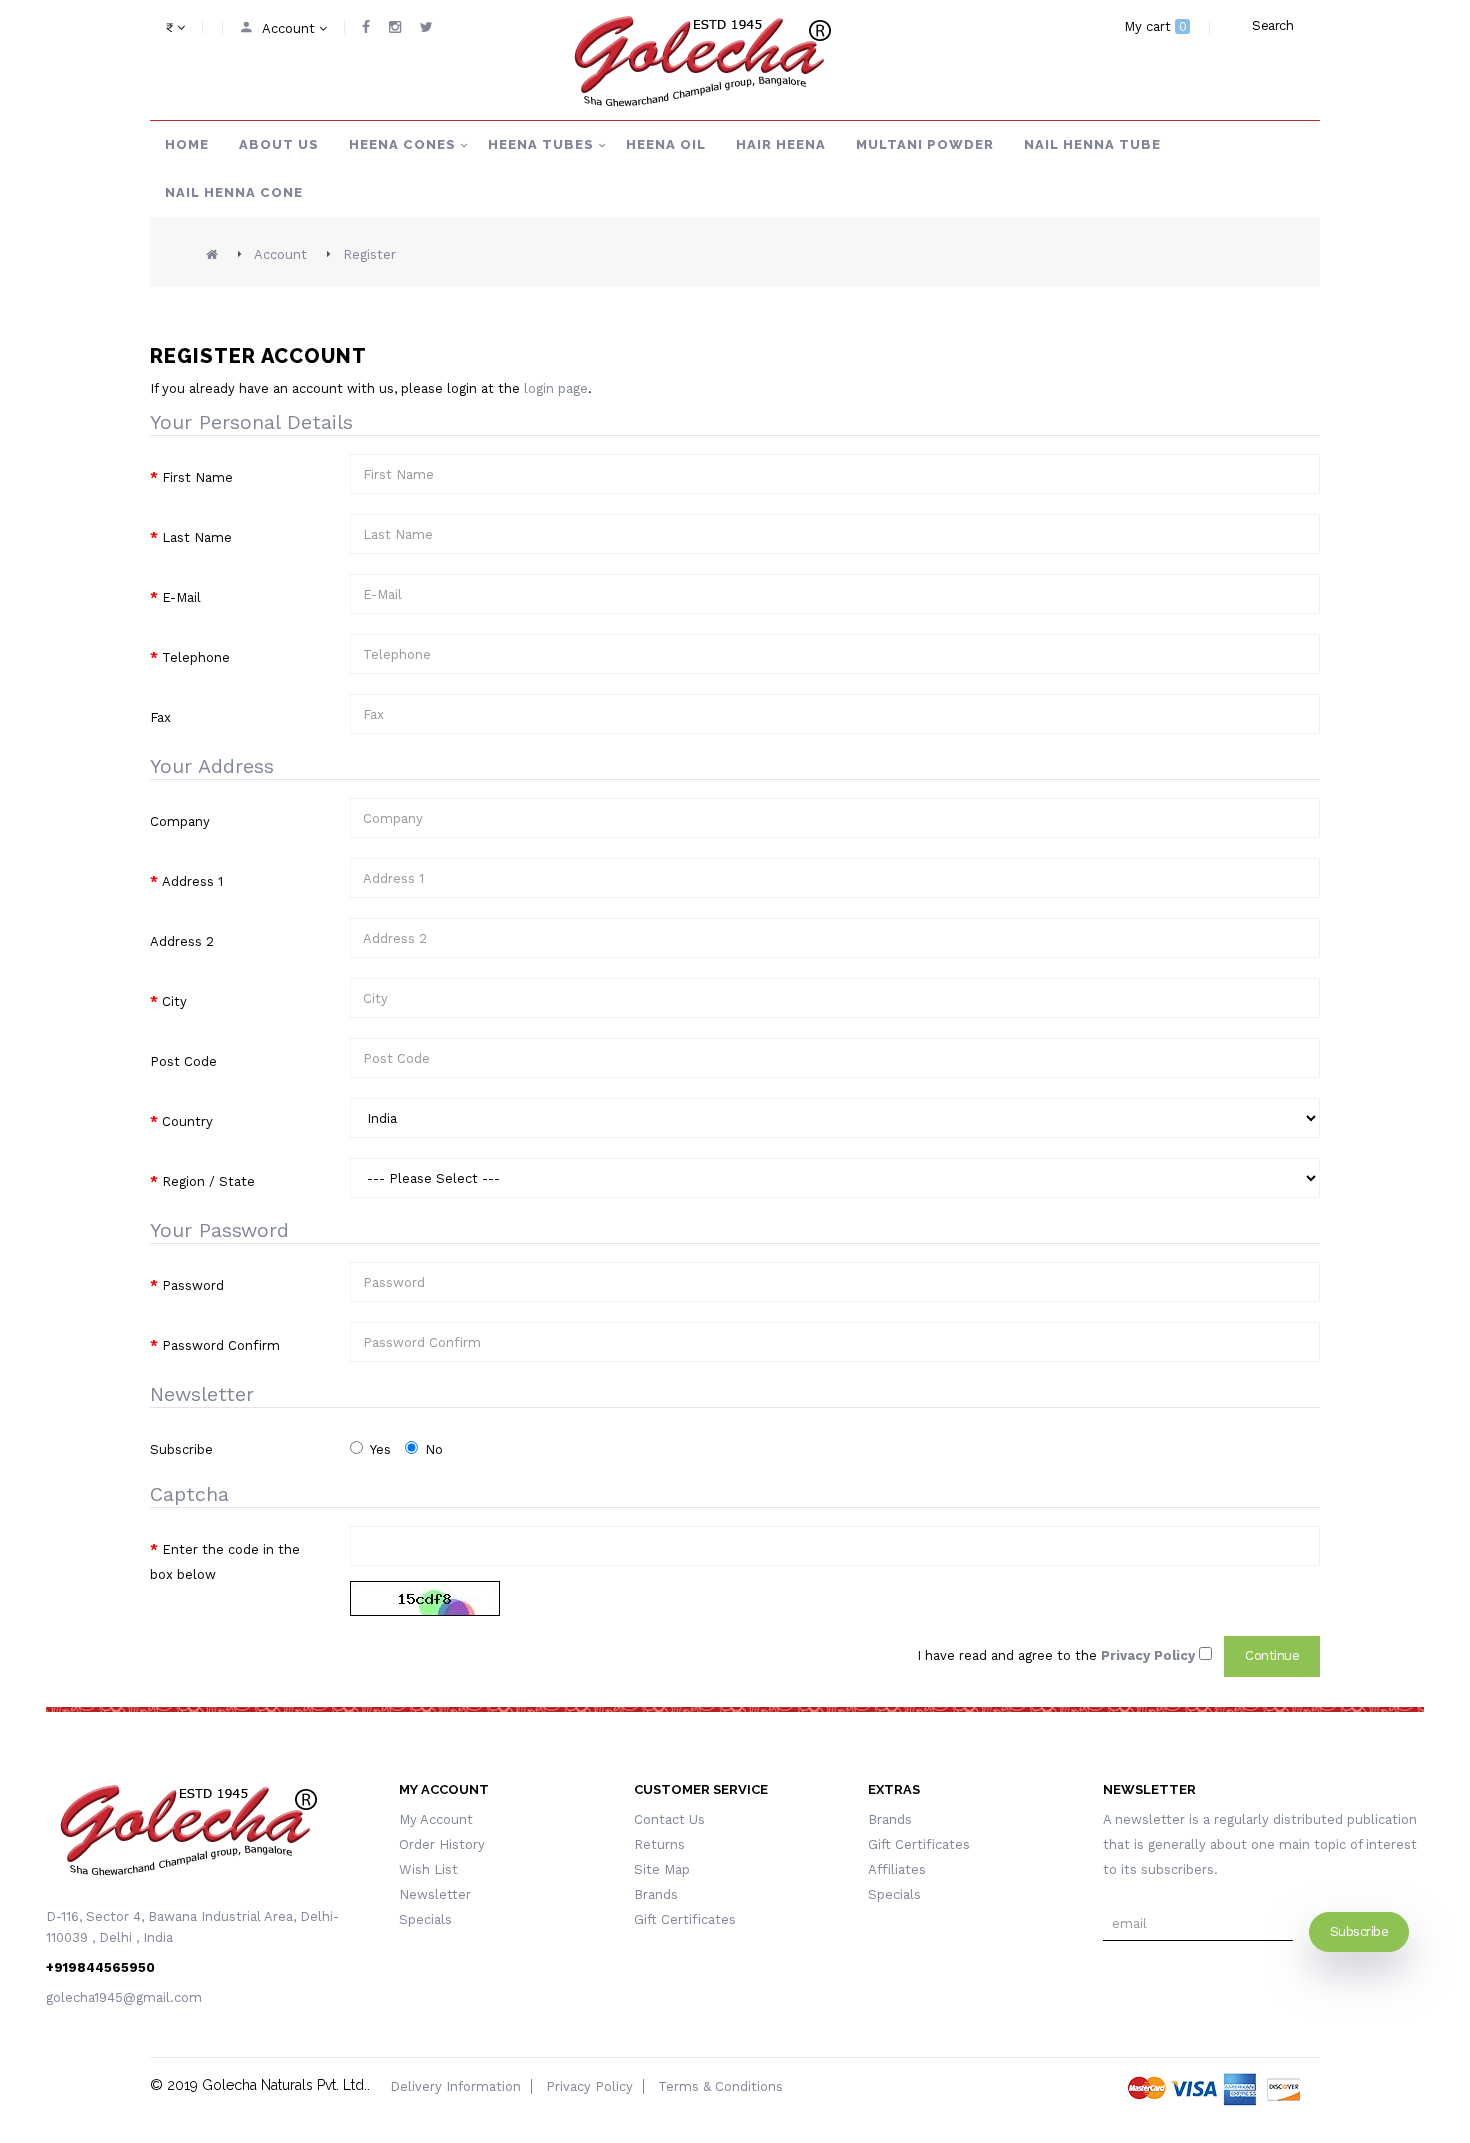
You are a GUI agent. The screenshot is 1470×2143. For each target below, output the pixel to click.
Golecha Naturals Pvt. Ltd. (284, 2085)
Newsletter (435, 1894)
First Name (197, 477)
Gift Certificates (685, 1919)
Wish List (428, 1869)
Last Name (197, 537)
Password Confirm (221, 1345)
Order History (442, 1844)
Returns (659, 1844)
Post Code (183, 1061)
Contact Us (669, 1819)
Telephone (196, 657)
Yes (380, 1449)
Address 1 (192, 881)
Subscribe (181, 1449)
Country (187, 1121)
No (434, 1449)
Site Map (662, 1869)
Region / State (208, 1181)
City (174, 1001)
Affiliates (897, 1869)
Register (369, 254)
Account (280, 254)
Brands (656, 1894)
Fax (160, 717)
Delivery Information (455, 2086)
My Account (436, 1819)
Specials (425, 1919)
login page (556, 388)
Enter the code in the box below (225, 1562)
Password (193, 1285)
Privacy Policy (589, 2086)
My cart (1155, 26)
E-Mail (181, 597)
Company (180, 821)
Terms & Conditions (720, 2086)
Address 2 (182, 941)
